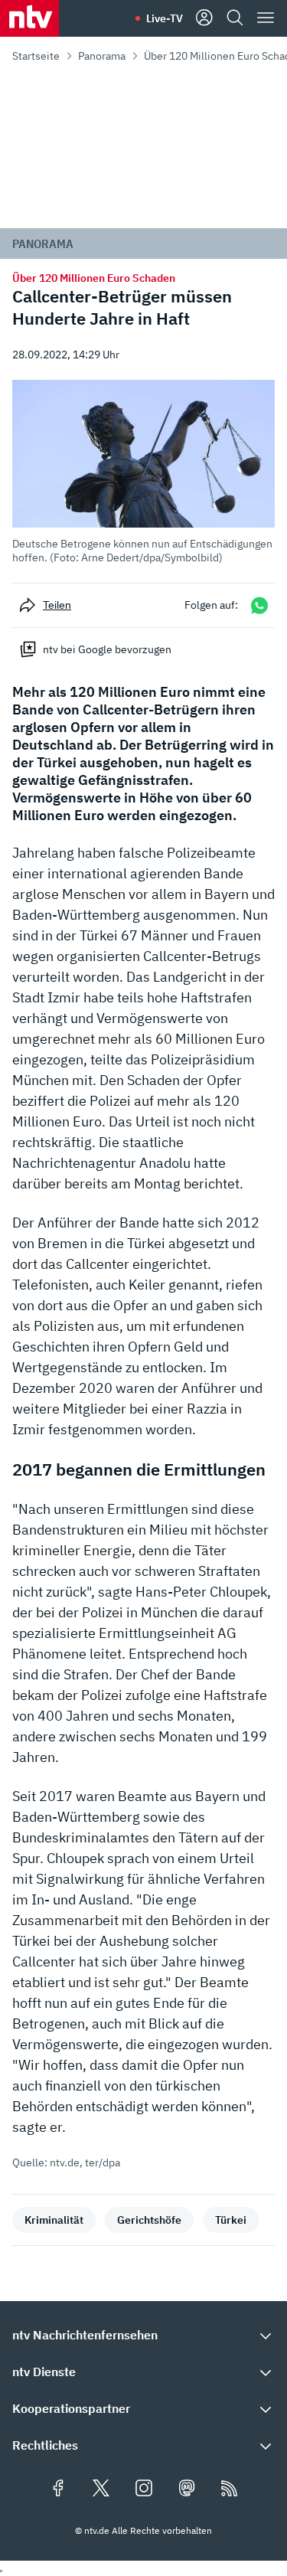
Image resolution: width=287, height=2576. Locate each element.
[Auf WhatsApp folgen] (259, 605)
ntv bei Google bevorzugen (107, 649)
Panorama (102, 56)
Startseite (36, 56)
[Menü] (266, 18)
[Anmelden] (204, 18)
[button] (143, 472)
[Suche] (235, 18)
